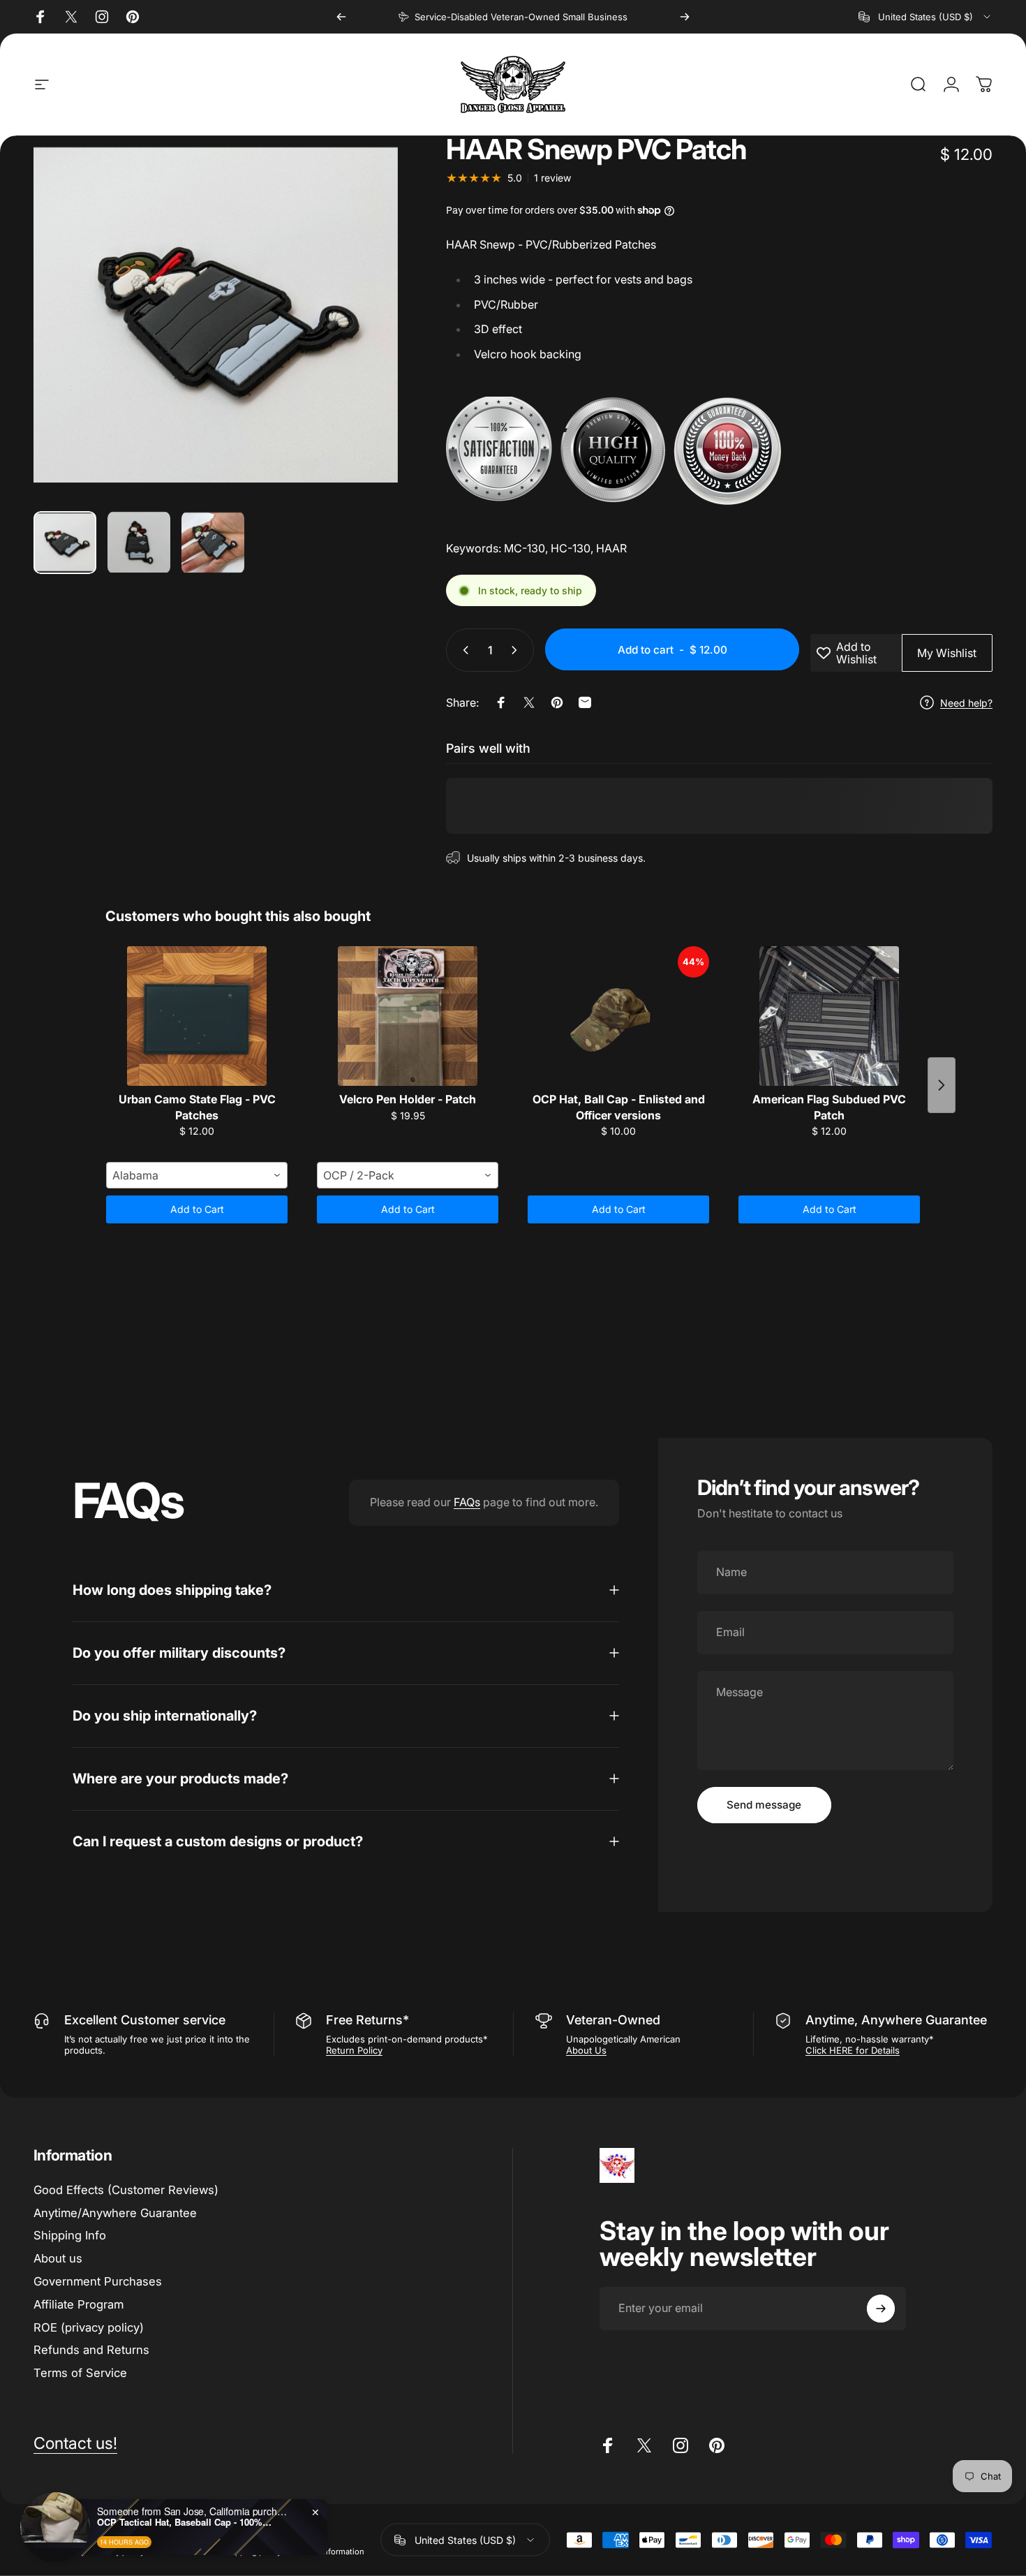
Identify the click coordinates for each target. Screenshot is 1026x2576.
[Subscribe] (881, 2309)
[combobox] (925, 17)
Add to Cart (197, 1209)
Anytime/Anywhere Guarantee (115, 2213)
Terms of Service (80, 2373)
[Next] (685, 17)
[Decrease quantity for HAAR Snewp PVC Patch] (463, 650)
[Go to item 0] (65, 543)
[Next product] (942, 1085)
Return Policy (354, 2050)
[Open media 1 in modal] (216, 318)
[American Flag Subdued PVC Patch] (829, 1016)
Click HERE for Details (853, 2050)
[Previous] (341, 17)
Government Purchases (98, 2281)
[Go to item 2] (139, 543)
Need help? (966, 703)
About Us (586, 2050)
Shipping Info (70, 2235)
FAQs (467, 1502)
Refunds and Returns (91, 2350)
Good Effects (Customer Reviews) (126, 2190)
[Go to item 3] (213, 543)
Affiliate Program (79, 2304)
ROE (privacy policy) (89, 2327)
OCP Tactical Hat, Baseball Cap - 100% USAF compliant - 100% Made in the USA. (184, 2522)
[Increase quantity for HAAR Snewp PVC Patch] (517, 650)
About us (58, 2258)
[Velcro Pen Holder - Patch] (408, 1016)
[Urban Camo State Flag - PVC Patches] (197, 1016)
